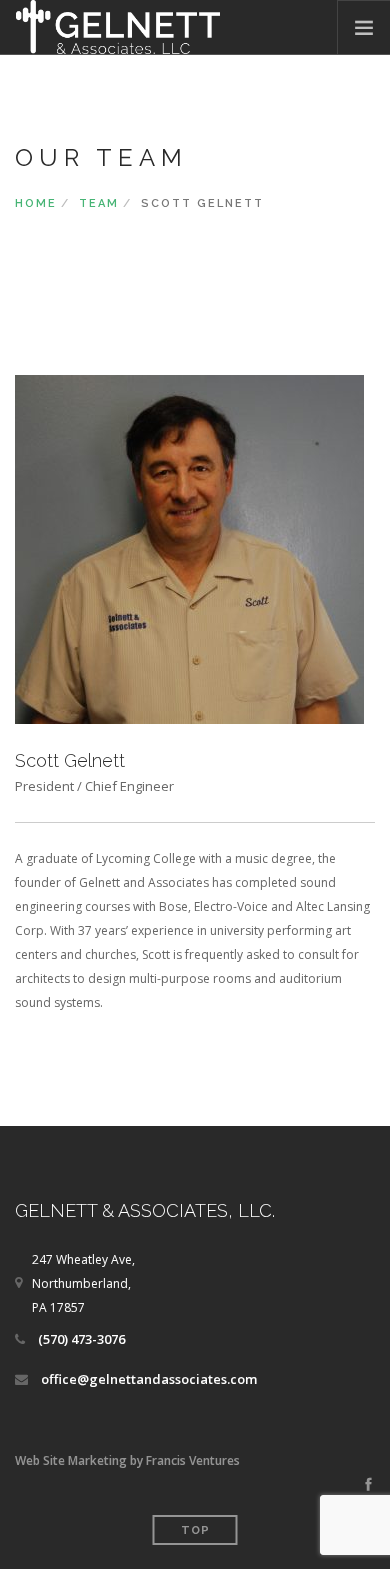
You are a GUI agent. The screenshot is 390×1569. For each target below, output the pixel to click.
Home (36, 203)
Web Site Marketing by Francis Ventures (127, 1460)
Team (99, 203)
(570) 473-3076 (81, 1339)
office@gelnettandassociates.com (149, 1379)
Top (195, 1530)
